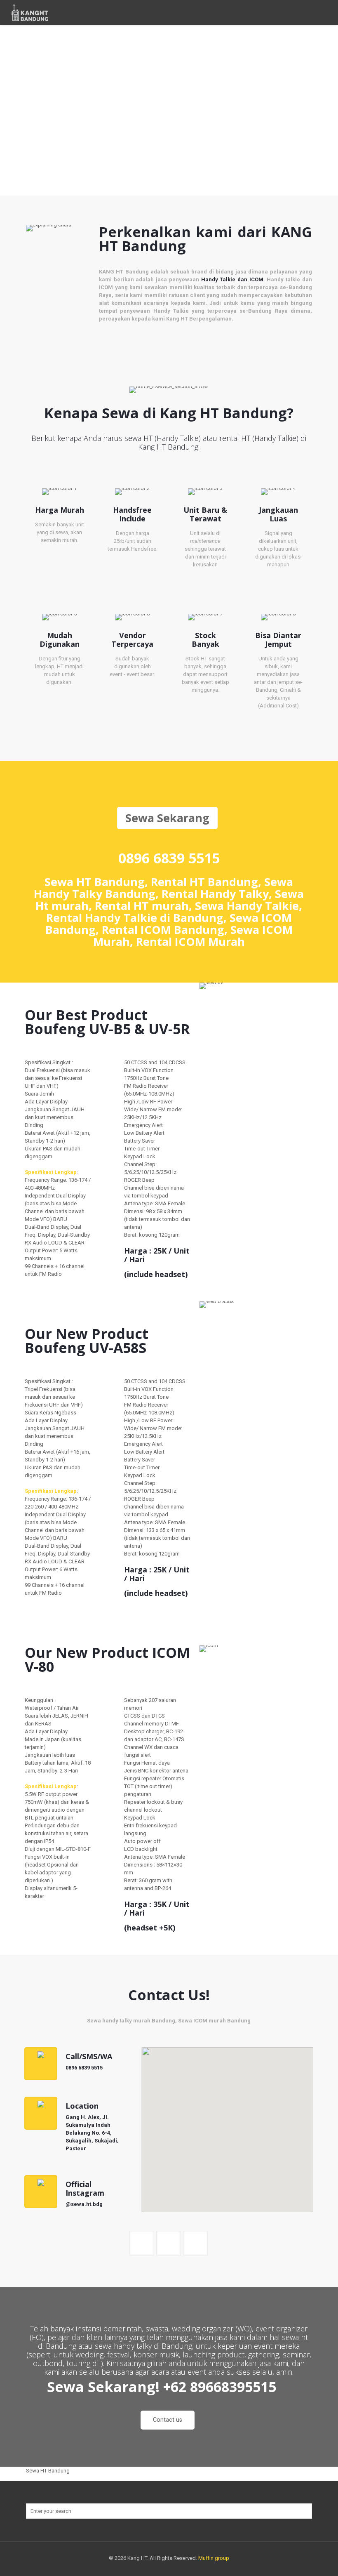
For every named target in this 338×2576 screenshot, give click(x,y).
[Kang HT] (30, 12)
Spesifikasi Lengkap (51, 1172)
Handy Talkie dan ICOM (232, 279)
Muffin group (214, 2558)
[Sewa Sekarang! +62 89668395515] (169, 2401)
